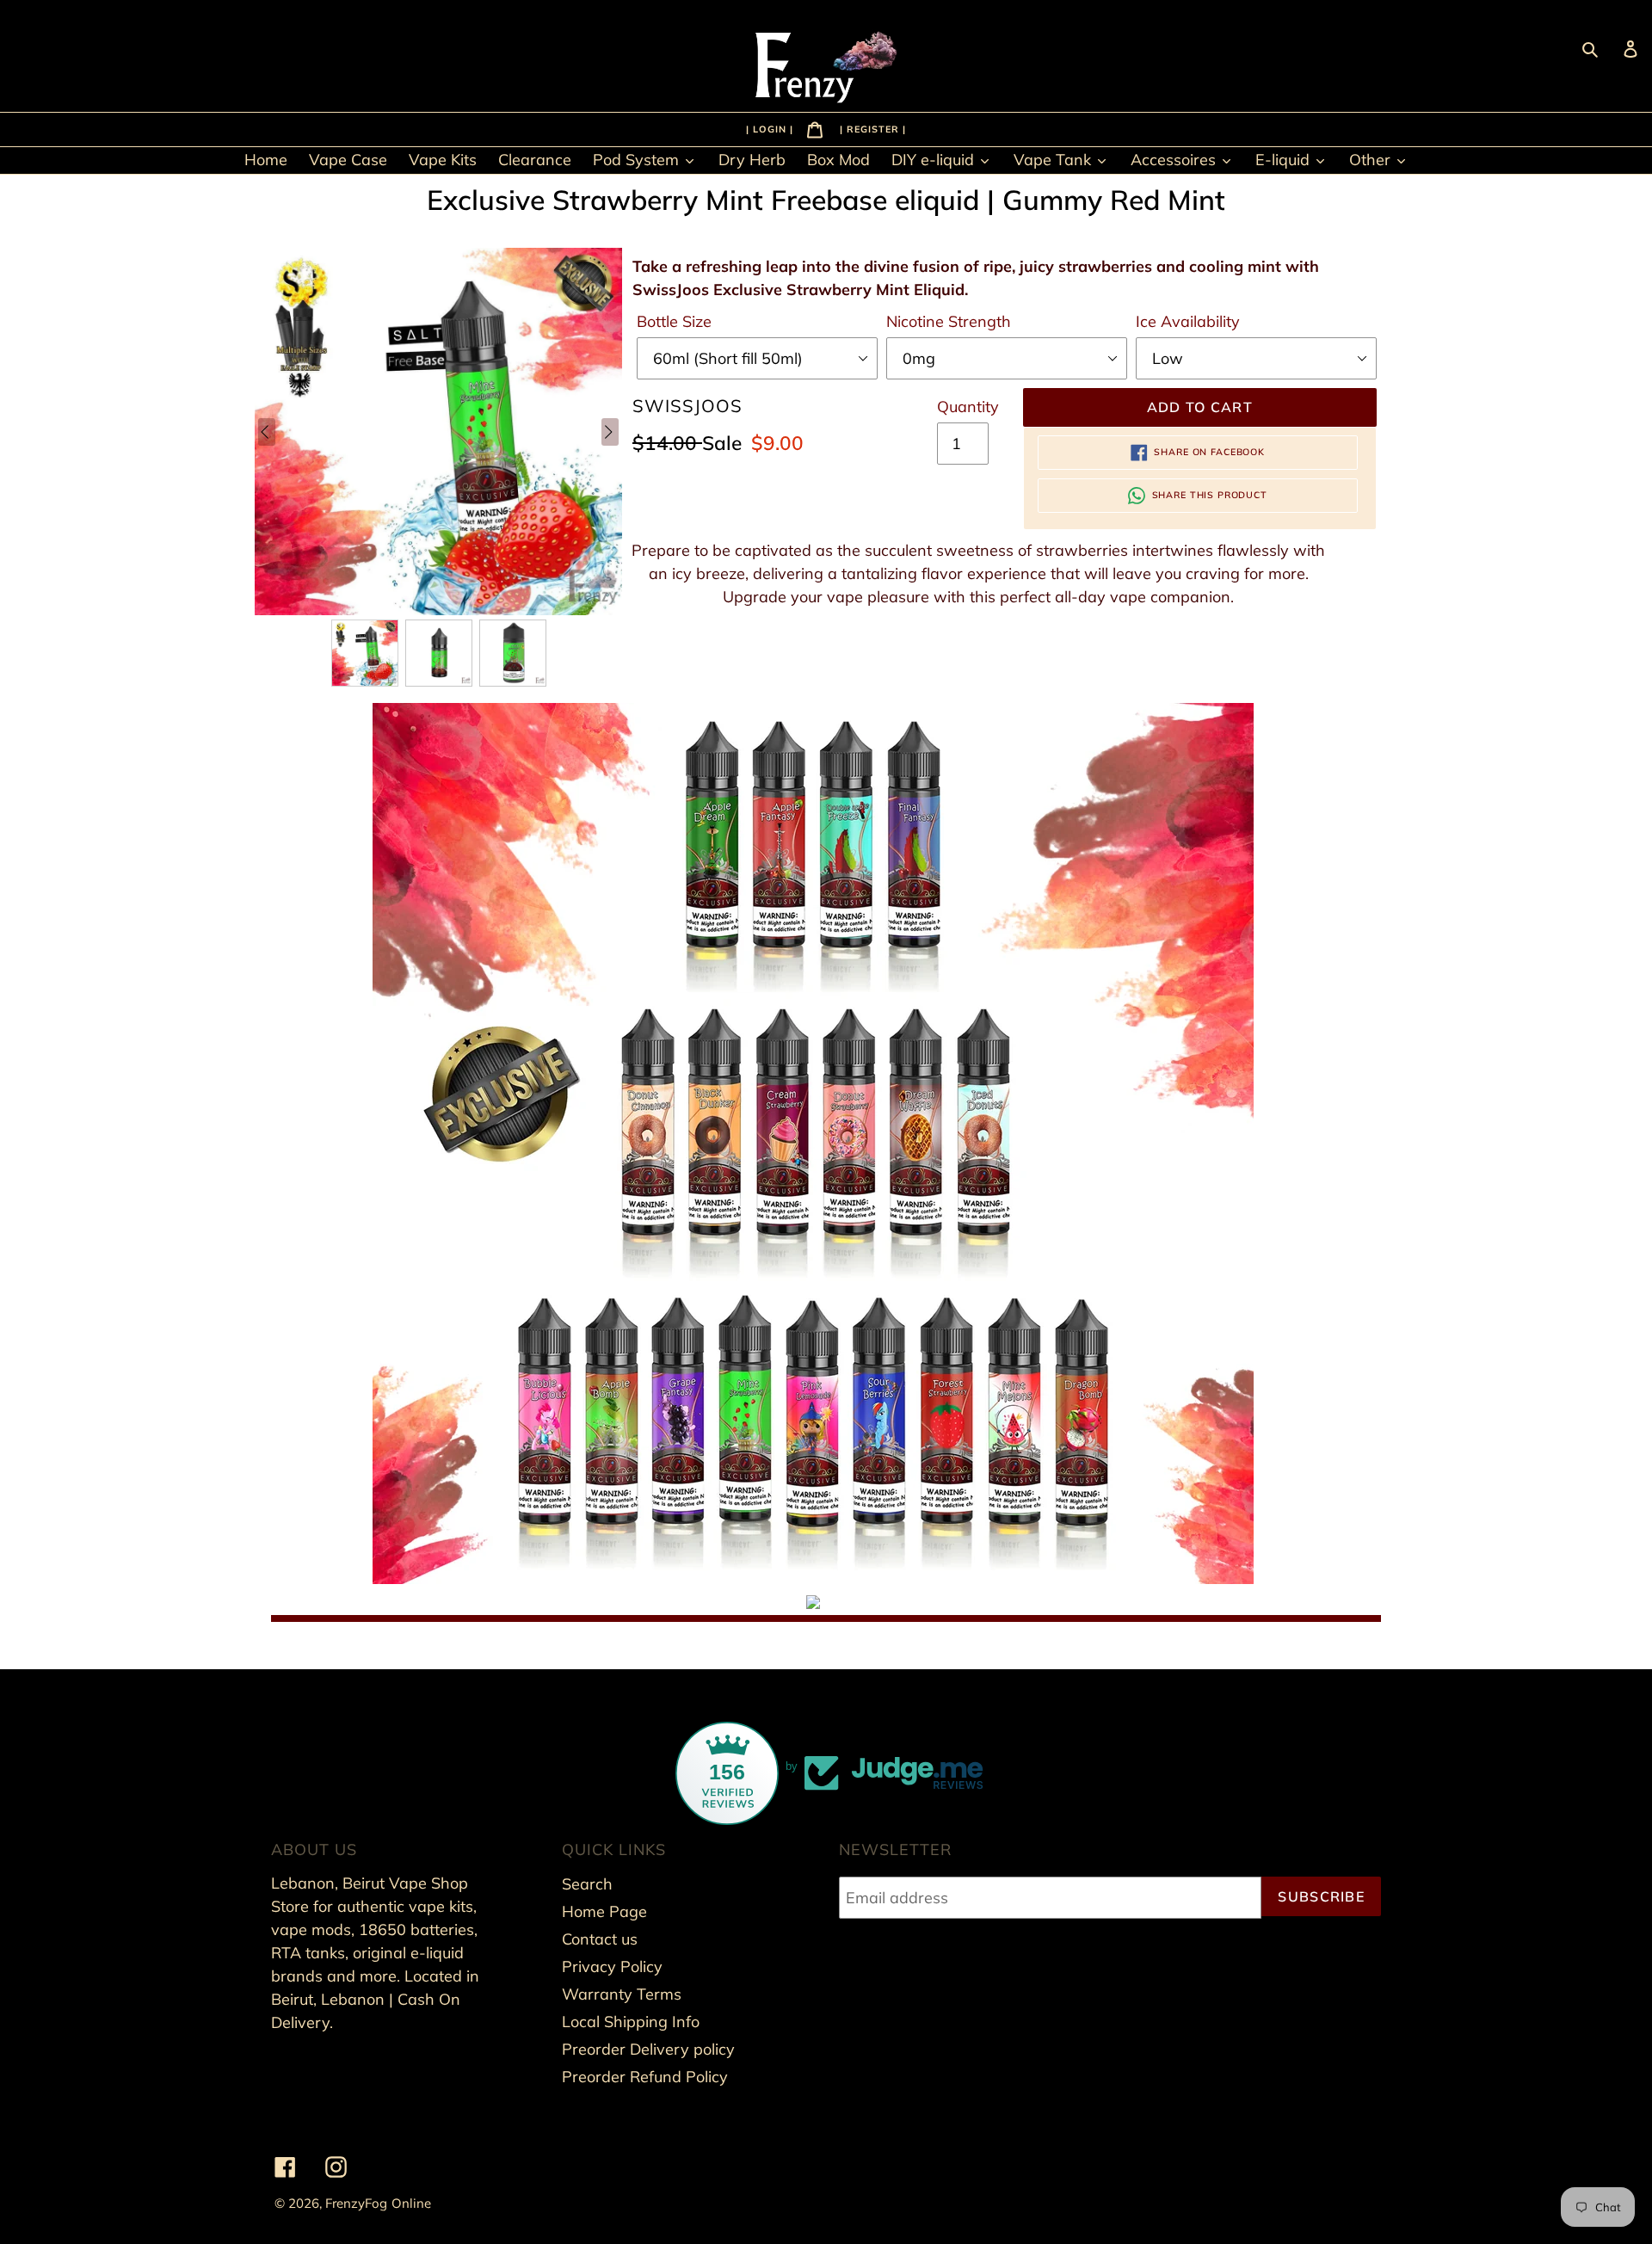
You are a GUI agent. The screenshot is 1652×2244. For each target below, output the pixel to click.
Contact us (600, 1939)
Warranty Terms (622, 1994)
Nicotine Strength (949, 321)
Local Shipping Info (631, 2022)
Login (771, 128)
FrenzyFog (356, 2203)
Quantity (968, 407)
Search (587, 1884)
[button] (365, 653)
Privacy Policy (612, 1967)
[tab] (813, 1603)
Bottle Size (674, 321)
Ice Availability (1188, 321)
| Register (871, 128)
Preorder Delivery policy (648, 2049)
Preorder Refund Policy (645, 2077)
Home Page (604, 1911)
